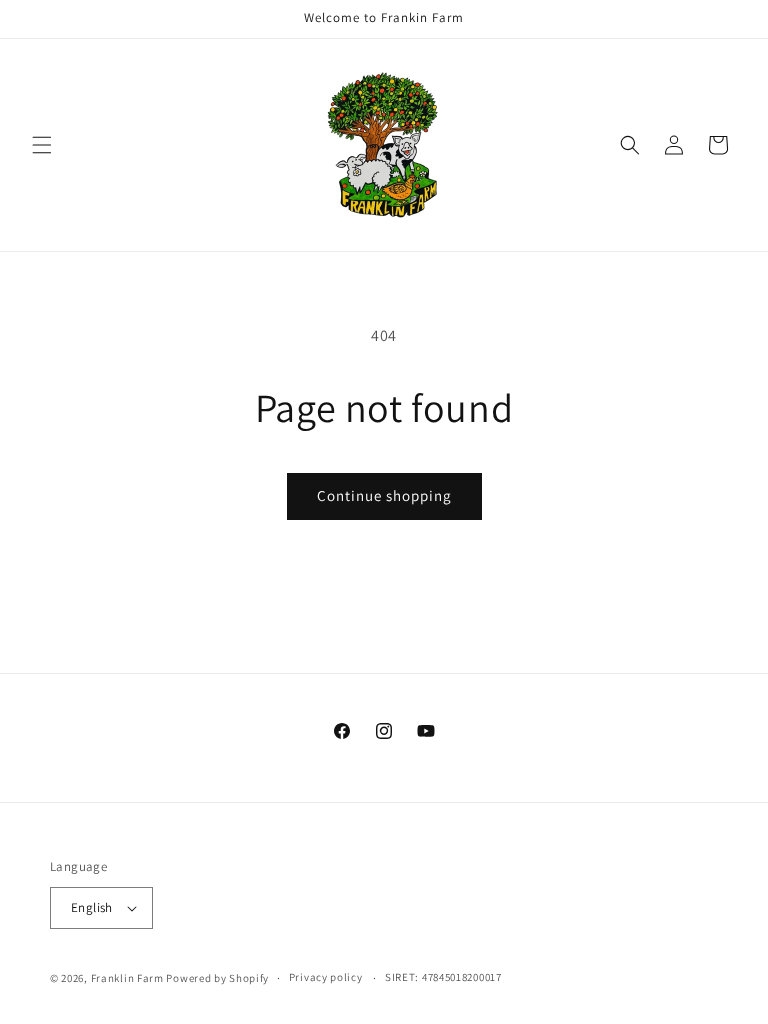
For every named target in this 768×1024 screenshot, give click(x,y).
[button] (42, 145)
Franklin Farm (127, 978)
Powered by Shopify (217, 978)
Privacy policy (326, 977)
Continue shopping (384, 495)
